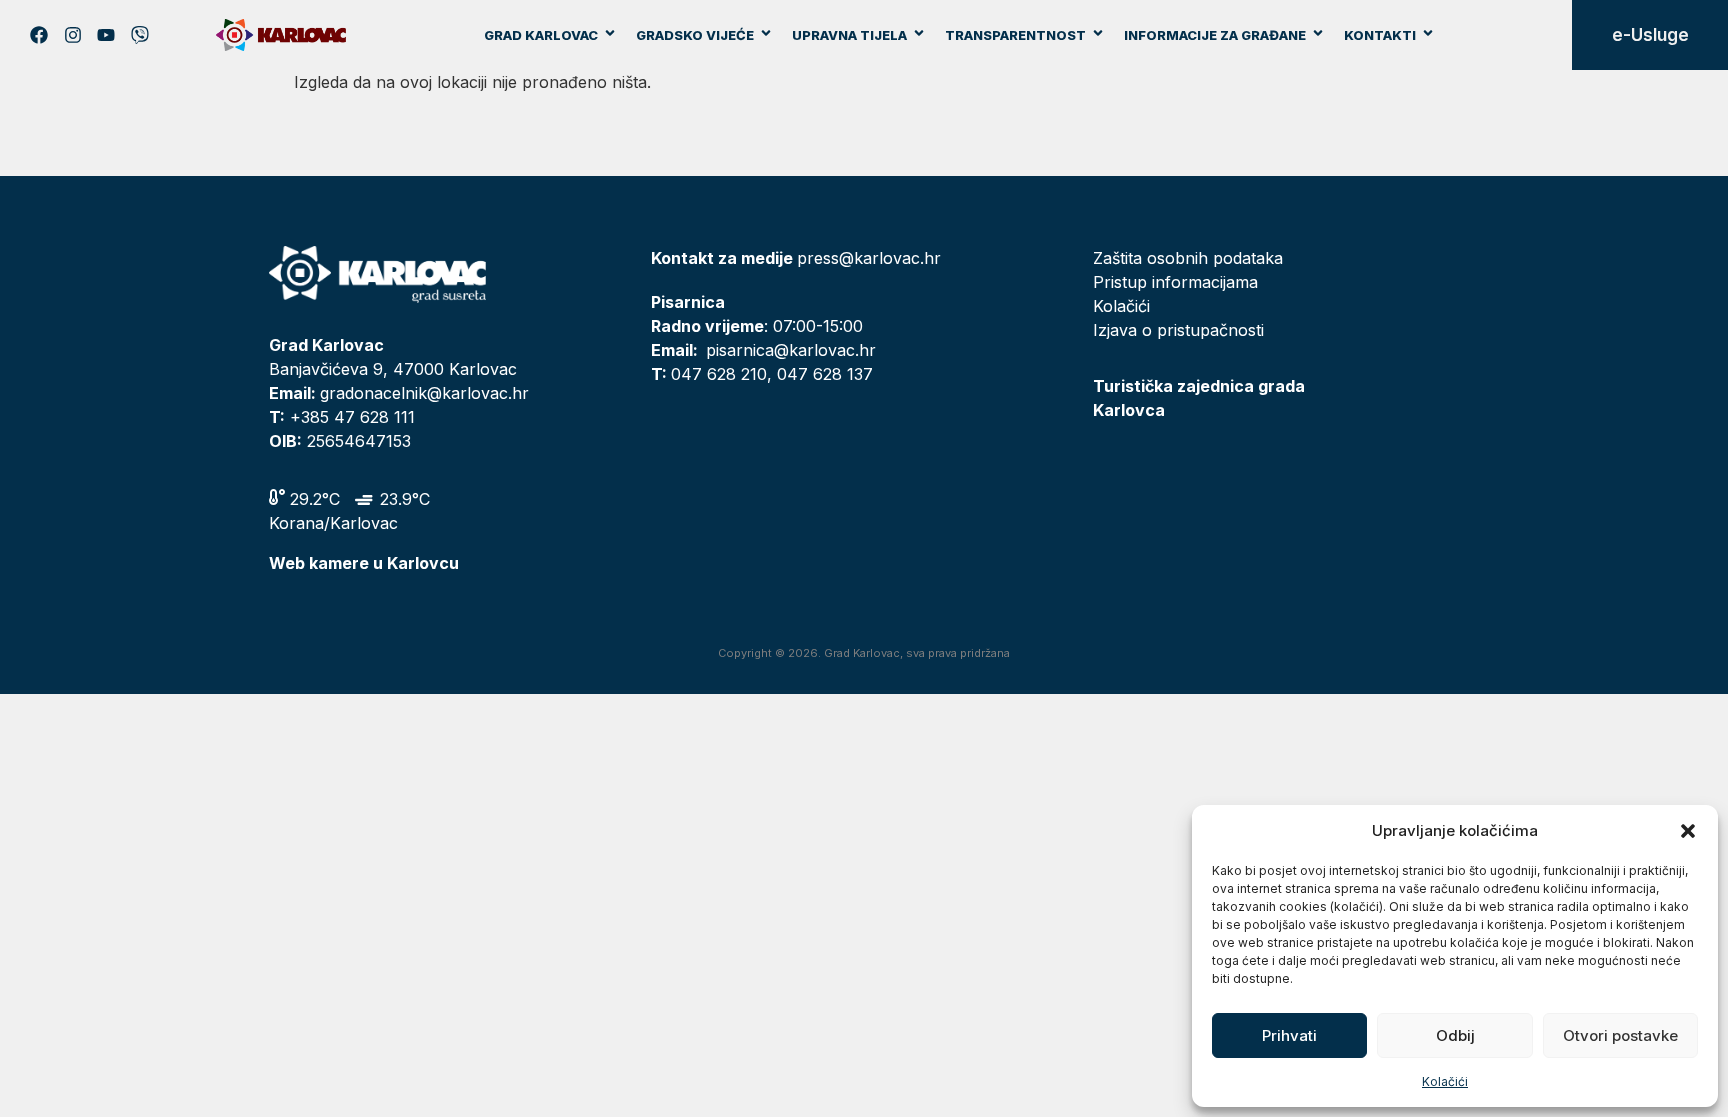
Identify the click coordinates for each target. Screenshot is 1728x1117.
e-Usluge (1650, 35)
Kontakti (1380, 35)
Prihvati (1289, 1035)
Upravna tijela (849, 35)
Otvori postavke (1620, 1035)
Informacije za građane (1215, 35)
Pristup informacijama (1175, 282)
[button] (1688, 831)
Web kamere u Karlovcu (364, 563)
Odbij (1455, 1035)
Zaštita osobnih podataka (1188, 258)
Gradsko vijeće (695, 35)
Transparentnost (1015, 35)
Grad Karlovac (541, 35)
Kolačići (1445, 1081)
